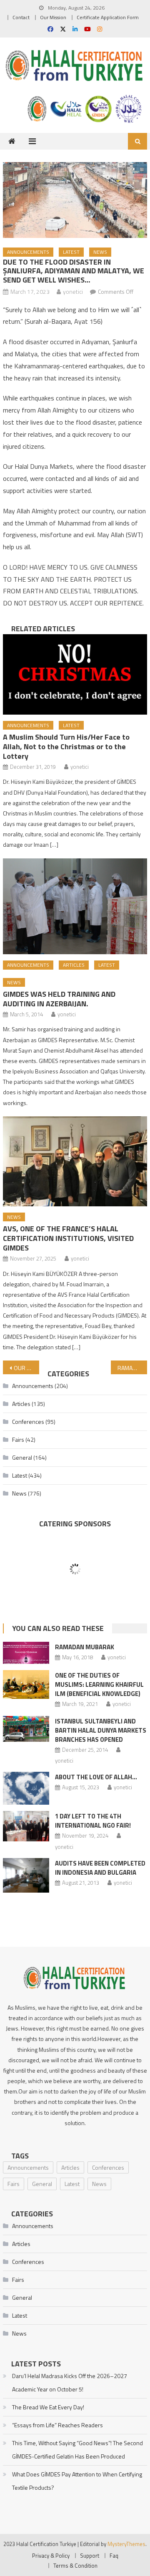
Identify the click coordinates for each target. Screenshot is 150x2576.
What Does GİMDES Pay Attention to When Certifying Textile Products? (77, 2481)
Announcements (28, 252)
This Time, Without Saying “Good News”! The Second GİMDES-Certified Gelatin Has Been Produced (77, 2450)
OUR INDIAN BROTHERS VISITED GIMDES (26, 1368)
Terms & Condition (75, 2566)
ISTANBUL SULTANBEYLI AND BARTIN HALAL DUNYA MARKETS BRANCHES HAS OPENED (101, 1730)
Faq (114, 2556)
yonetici (73, 291)
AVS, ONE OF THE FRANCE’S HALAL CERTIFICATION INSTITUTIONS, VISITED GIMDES (68, 1238)
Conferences (28, 1422)
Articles (74, 965)
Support (90, 2556)
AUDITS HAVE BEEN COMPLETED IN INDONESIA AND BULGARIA (100, 1868)
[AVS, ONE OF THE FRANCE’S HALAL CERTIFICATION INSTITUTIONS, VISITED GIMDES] (75, 1161)
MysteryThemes (126, 2544)
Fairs (18, 1439)
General (22, 1457)
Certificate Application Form (108, 17)
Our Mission (53, 17)
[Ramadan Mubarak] (26, 1653)
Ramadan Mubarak (85, 1647)
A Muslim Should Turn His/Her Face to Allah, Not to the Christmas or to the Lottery (66, 747)
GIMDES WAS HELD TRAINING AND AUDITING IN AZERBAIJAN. (59, 999)
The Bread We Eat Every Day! (48, 2407)
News (100, 252)
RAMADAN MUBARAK (132, 1368)
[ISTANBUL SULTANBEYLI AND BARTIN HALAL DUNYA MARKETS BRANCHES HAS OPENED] (26, 1729)
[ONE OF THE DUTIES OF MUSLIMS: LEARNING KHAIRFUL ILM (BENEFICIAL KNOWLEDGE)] (26, 1684)
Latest (71, 252)
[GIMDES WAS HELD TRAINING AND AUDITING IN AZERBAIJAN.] (75, 906)
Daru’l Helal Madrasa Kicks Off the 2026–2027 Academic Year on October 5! (70, 2382)
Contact (21, 17)
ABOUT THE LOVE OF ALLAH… (96, 1777)
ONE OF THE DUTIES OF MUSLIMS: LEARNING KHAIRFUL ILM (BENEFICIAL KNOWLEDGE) (99, 1684)
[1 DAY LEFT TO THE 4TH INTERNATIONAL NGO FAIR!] (26, 1826)
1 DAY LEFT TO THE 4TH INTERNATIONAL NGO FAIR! (93, 1821)
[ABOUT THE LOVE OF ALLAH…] (26, 1788)
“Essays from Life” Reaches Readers (57, 2425)
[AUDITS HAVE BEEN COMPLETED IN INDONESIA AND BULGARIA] (26, 1875)
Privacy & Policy (51, 2556)
